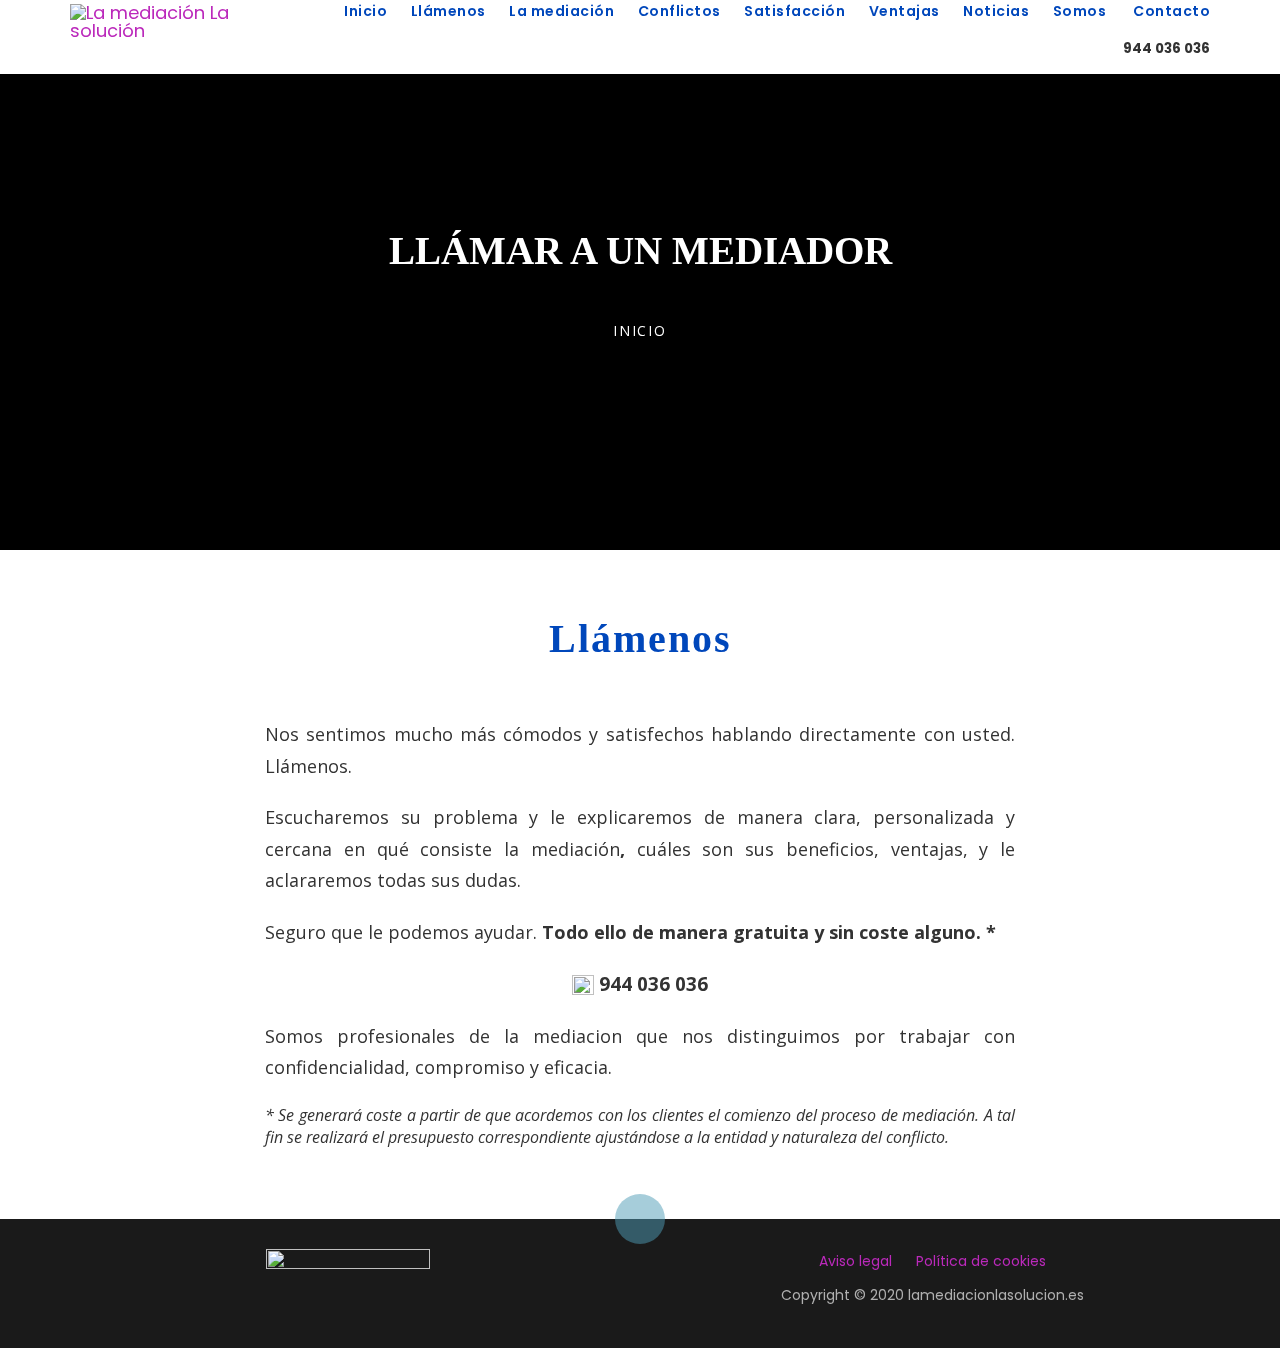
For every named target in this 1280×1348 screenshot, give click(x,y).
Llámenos (450, 11)
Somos (1081, 11)
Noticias (998, 11)
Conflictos (681, 11)
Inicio (367, 11)
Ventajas (906, 11)
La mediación (563, 11)
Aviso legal (855, 1261)
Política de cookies (981, 1261)
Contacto (1170, 11)
